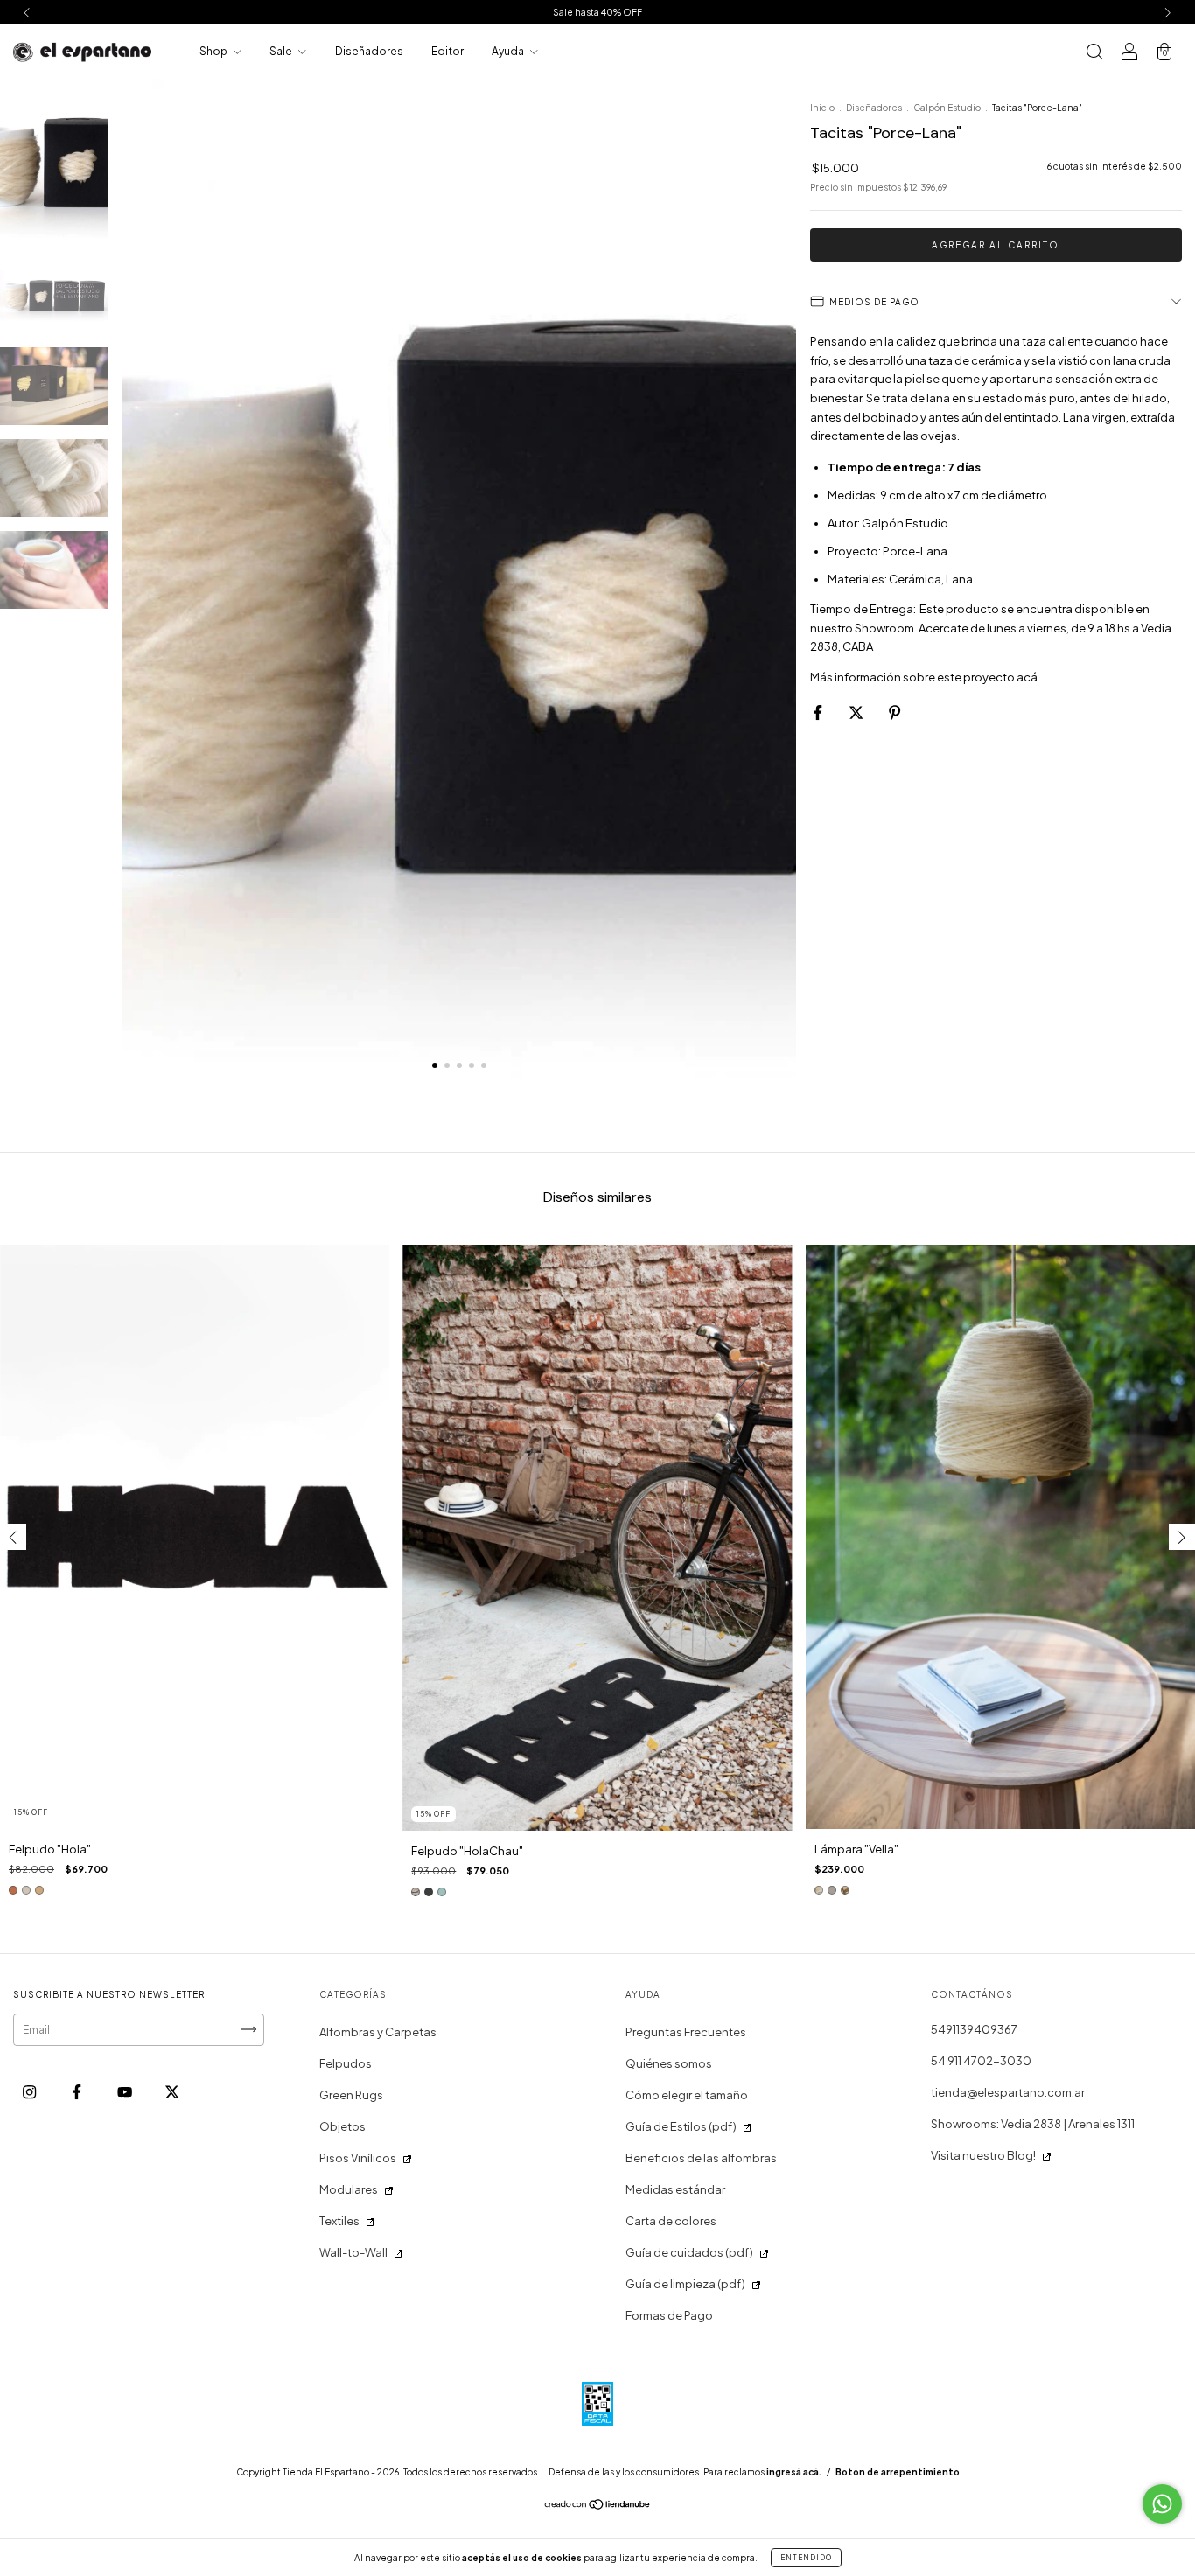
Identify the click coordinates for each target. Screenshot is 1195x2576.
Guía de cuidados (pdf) (689, 2252)
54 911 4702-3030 (981, 2061)
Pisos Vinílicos (358, 2158)
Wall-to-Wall (353, 2252)
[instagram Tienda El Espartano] (30, 2091)
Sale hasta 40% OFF (597, 12)
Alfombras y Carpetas (378, 2032)
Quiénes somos (669, 2063)
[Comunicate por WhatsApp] (1162, 2504)
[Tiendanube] (598, 2506)
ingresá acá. (794, 2472)
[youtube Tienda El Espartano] (126, 2091)
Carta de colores (671, 2221)
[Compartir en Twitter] (857, 712)
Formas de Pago (669, 2315)
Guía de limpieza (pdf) (685, 2284)
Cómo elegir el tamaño (687, 2095)
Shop (214, 51)
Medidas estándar (675, 2189)
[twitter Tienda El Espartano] (172, 2091)
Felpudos (346, 2063)
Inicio (822, 108)
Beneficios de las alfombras (701, 2158)
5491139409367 (974, 2029)
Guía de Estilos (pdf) (681, 2126)
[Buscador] (1094, 53)
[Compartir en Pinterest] (895, 712)
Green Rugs (351, 2095)
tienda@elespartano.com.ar (1008, 2092)
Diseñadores (369, 51)
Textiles (339, 2221)
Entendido (806, 2558)
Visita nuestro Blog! (983, 2155)
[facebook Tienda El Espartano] (77, 2091)
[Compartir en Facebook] (818, 712)
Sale (282, 51)
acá (1027, 677)
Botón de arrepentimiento (898, 2472)
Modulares (349, 2189)
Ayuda (509, 51)
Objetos (342, 2126)
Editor (447, 51)
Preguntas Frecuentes (686, 2032)
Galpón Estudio (947, 108)
